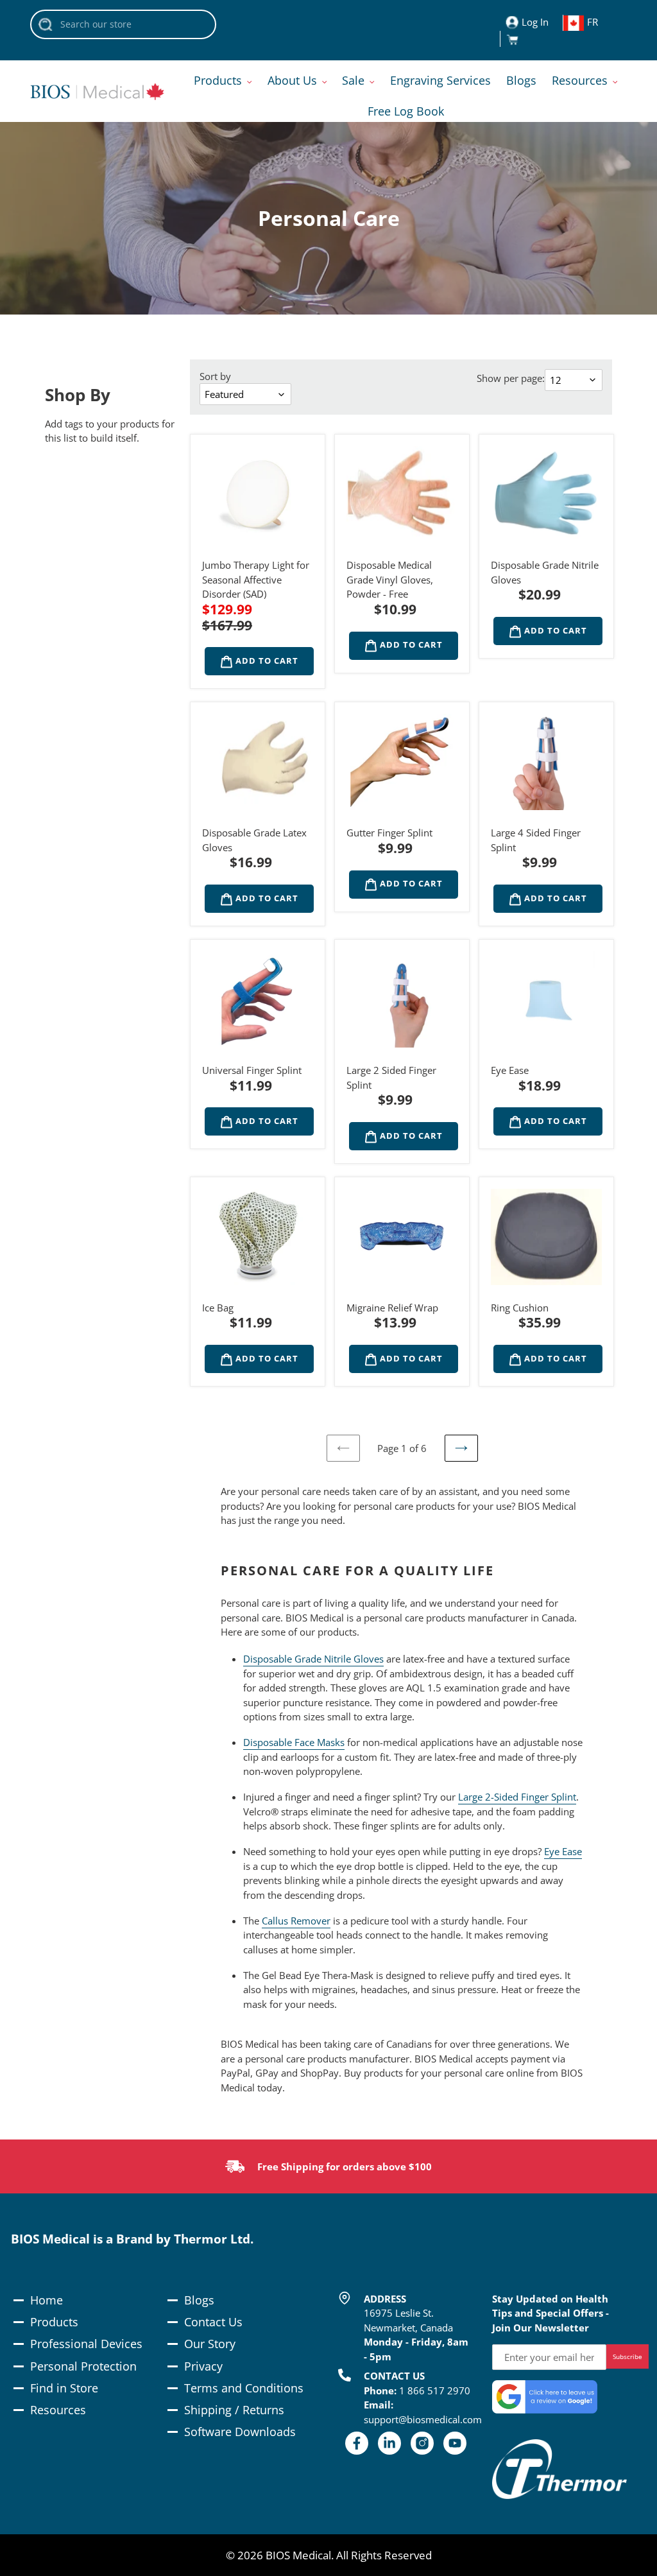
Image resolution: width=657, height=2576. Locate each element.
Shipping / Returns (234, 2410)
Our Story (210, 2344)
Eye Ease (563, 1851)
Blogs (199, 2300)
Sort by (215, 376)
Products (54, 2322)
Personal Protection (83, 2366)
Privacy (203, 2366)
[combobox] (123, 24)
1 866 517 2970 (435, 2390)
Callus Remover (296, 1921)
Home (47, 2300)
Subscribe (627, 2356)
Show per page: (511, 378)
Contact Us (213, 2322)
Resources (58, 2410)
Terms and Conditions (244, 2388)
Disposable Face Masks (294, 1742)
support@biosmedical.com (423, 2419)
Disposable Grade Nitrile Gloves (313, 1659)
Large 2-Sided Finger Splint (517, 1797)
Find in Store (64, 2388)
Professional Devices (86, 2344)
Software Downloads (240, 2432)
